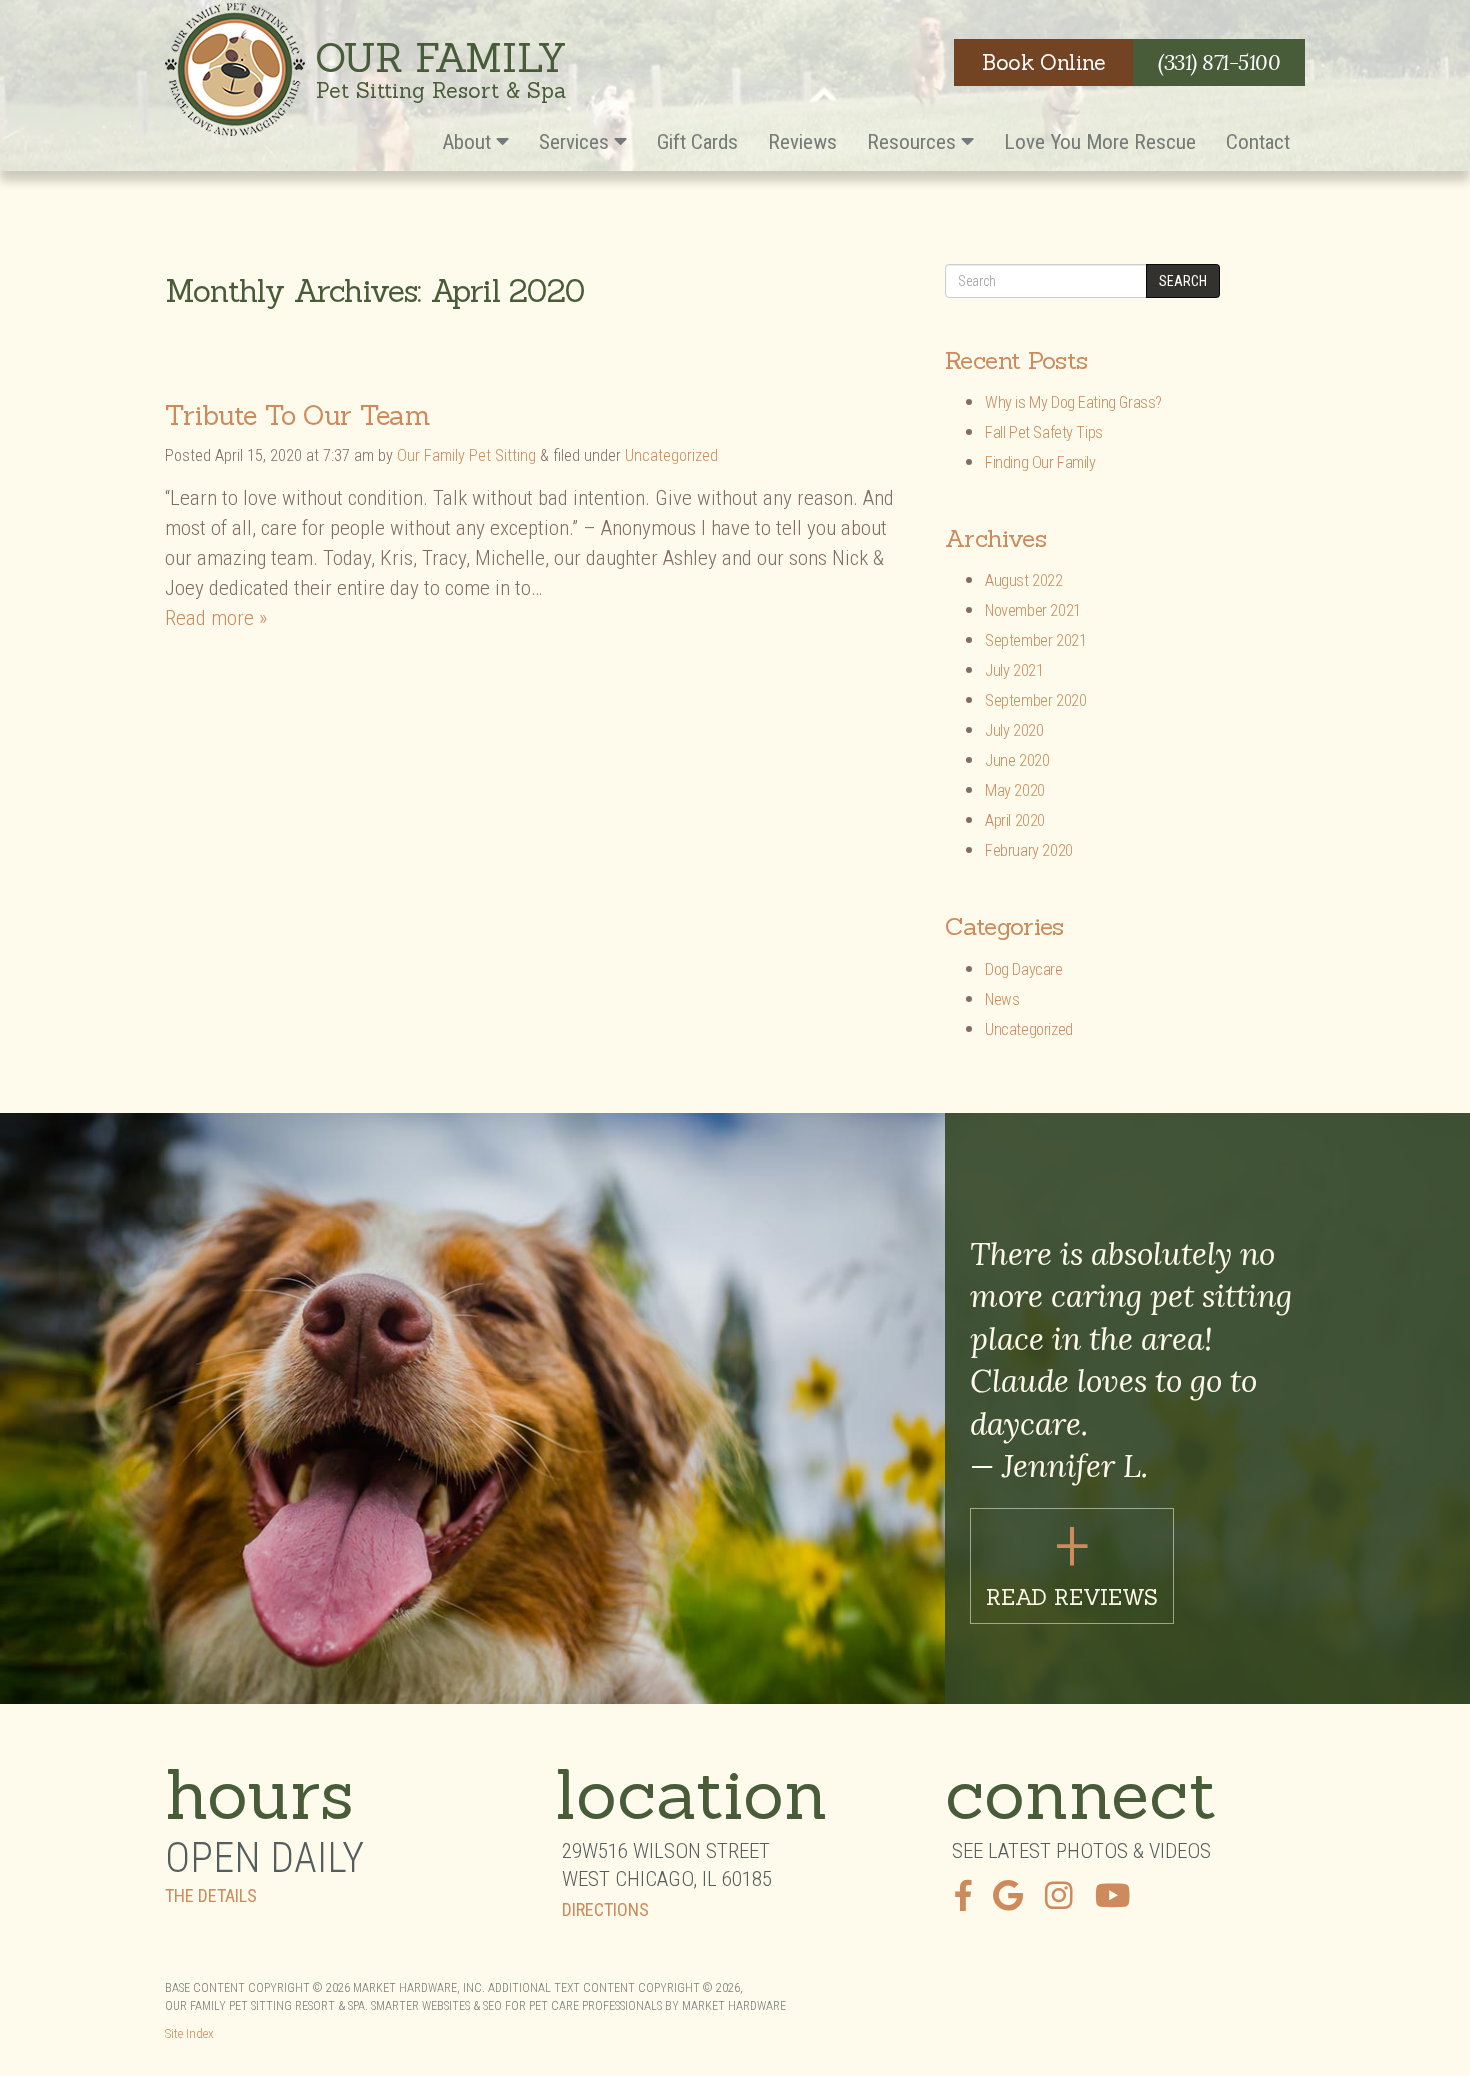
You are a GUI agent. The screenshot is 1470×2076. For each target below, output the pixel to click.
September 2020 (1035, 700)
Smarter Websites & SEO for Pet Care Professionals (516, 2006)
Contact (1258, 142)
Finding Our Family (1040, 462)
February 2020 (1029, 850)
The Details (211, 1896)
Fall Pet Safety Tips (1044, 432)
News (1002, 999)
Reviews (802, 142)
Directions (605, 1910)
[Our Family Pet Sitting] (235, 69)
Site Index (189, 2033)
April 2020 (1015, 820)
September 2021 (1035, 640)
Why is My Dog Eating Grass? (1073, 402)
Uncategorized (671, 455)
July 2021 (1014, 670)
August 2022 (1024, 580)
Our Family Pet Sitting (466, 455)
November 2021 (1033, 610)
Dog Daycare (1024, 969)
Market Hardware (734, 2006)
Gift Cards (697, 142)
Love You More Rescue (1100, 142)
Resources (914, 142)
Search (1183, 281)
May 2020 (1015, 790)
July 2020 (1014, 730)
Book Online (1043, 62)
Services (576, 142)
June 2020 (1017, 760)
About (469, 142)
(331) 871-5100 (1219, 62)
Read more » (216, 618)
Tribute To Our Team (297, 415)
